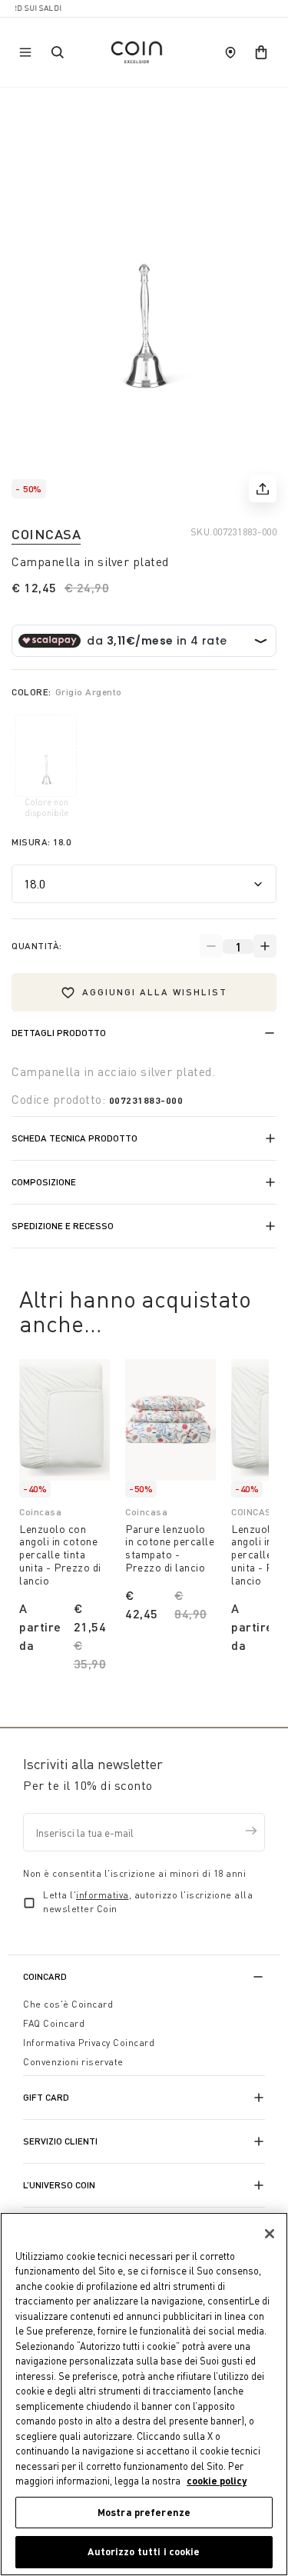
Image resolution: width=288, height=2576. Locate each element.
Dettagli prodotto (59, 1033)
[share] (263, 488)
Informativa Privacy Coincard (89, 2043)
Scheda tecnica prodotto (74, 1138)
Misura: (41, 842)
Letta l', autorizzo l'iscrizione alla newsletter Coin (148, 1902)
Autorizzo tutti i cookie (144, 2551)
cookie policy (217, 2481)
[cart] (261, 52)
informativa (103, 1895)
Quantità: (37, 946)
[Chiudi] (270, 2234)
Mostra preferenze (144, 2512)
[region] (144, 2394)
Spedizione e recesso (63, 1226)
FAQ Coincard (54, 2023)
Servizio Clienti (60, 2141)
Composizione (44, 1182)
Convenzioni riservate (73, 2062)
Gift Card (46, 2097)
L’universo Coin (59, 2185)
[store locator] (230, 52)
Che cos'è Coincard (68, 2004)
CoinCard (45, 1976)
